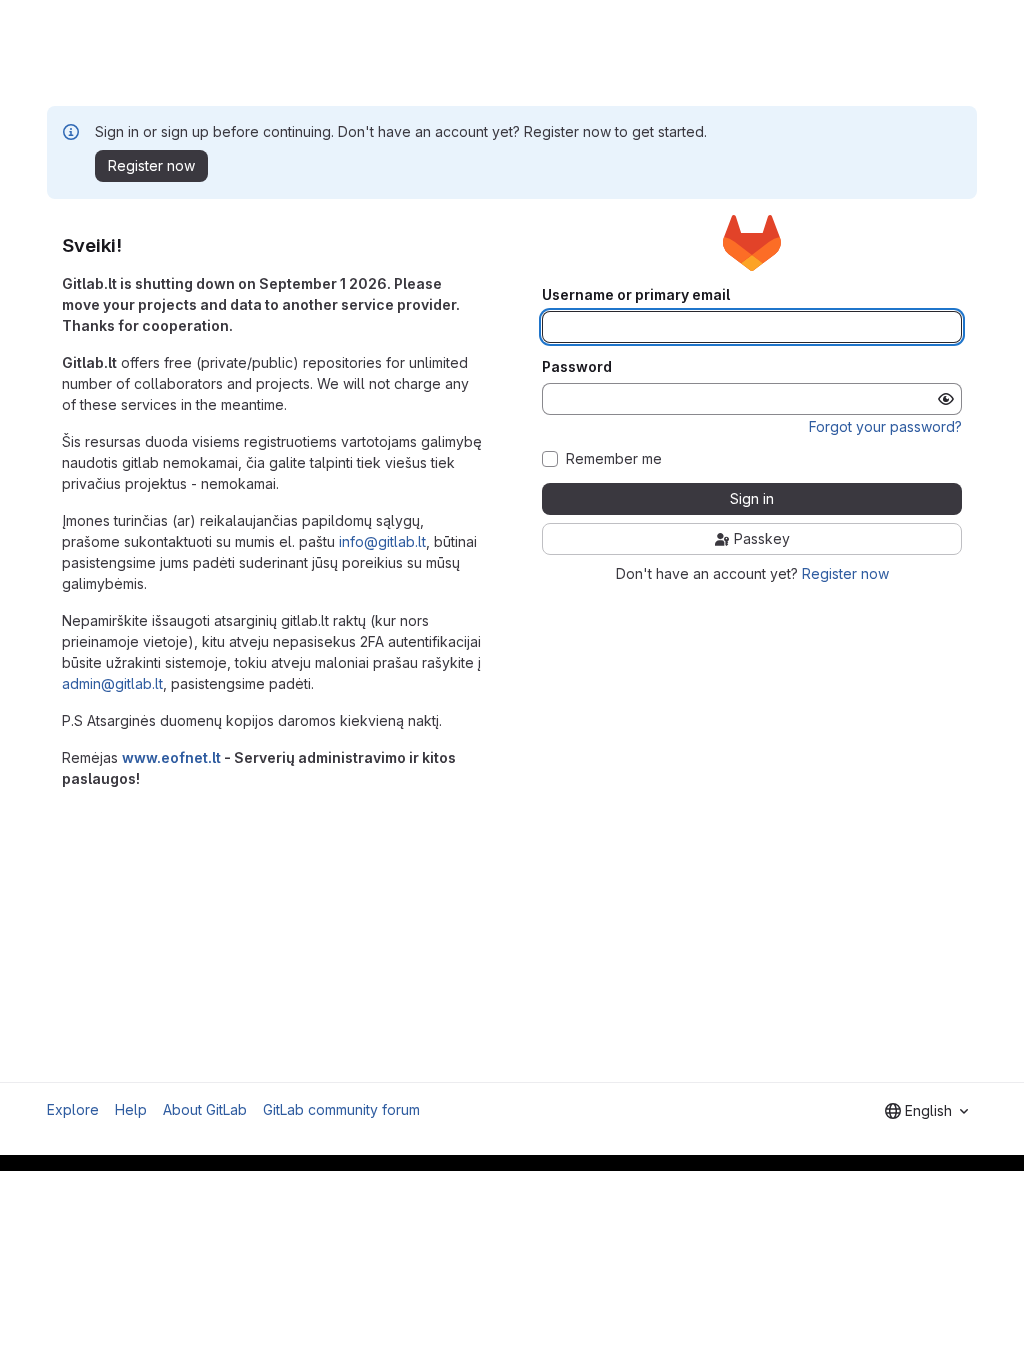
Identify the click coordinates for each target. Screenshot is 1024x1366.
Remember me (614, 459)
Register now (845, 573)
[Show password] (946, 399)
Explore (73, 1109)
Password (577, 367)
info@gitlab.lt (382, 541)
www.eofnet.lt (171, 757)
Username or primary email (636, 295)
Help (131, 1109)
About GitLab (205, 1109)
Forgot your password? (885, 426)
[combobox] (926, 1111)
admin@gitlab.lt (112, 683)
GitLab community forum (341, 1109)
